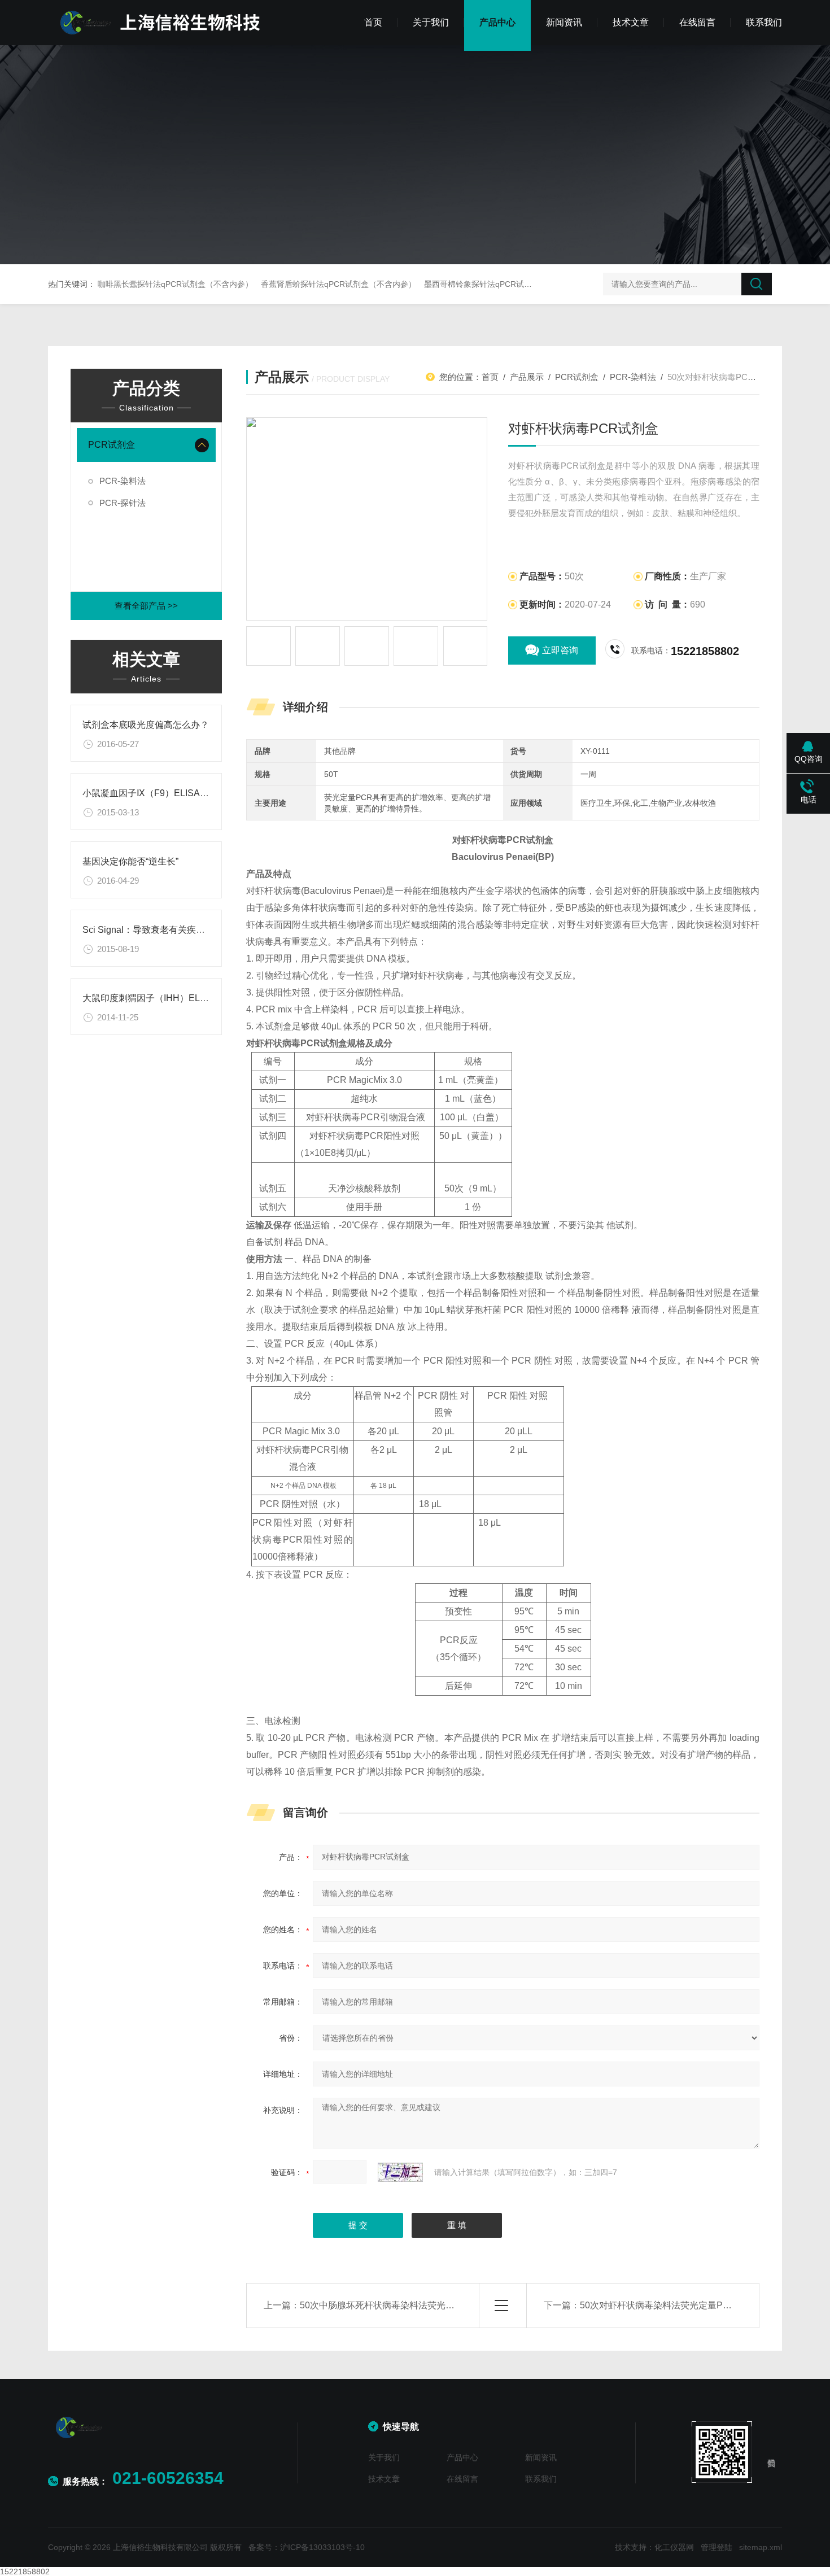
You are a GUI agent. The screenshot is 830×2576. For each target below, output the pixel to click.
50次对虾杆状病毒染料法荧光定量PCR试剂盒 (672, 2305)
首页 (373, 22)
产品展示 (527, 377)
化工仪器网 (674, 2547)
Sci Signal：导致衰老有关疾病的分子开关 (166, 930)
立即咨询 (560, 650)
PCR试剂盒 (112, 445)
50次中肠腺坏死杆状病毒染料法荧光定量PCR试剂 (401, 2305)
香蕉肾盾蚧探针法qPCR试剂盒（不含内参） (338, 284)
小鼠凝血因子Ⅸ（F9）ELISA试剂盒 (155, 793)
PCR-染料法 (123, 481)
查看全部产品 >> (146, 606)
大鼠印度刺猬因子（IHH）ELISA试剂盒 (162, 998)
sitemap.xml (761, 2547)
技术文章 (631, 22)
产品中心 (497, 22)
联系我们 (764, 22)
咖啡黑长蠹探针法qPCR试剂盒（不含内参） (175, 284)
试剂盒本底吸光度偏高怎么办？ (146, 725)
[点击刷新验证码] (400, 2172)
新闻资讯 (564, 22)
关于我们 (431, 22)
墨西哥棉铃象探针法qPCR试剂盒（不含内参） (506, 284)
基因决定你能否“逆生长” (130, 861)
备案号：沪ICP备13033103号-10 (307, 2547)
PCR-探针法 (123, 503)
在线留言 (697, 22)
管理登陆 (717, 2547)
